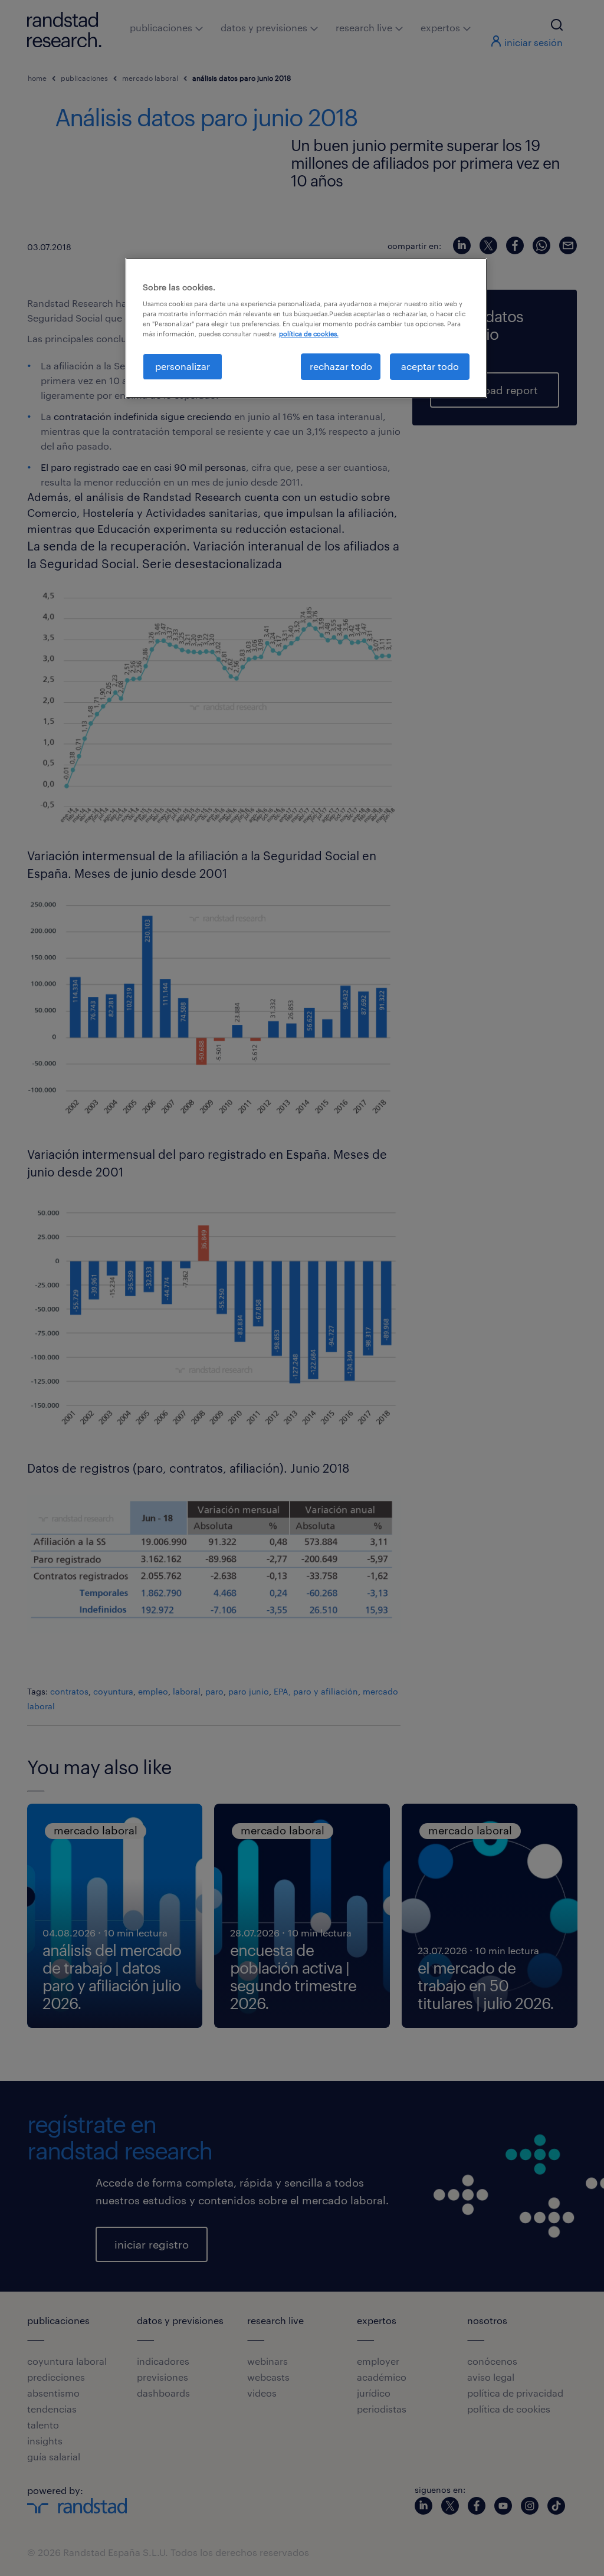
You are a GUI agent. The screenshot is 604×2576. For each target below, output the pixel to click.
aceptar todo (430, 366)
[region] (306, 328)
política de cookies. (309, 334)
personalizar (183, 366)
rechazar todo (341, 366)
